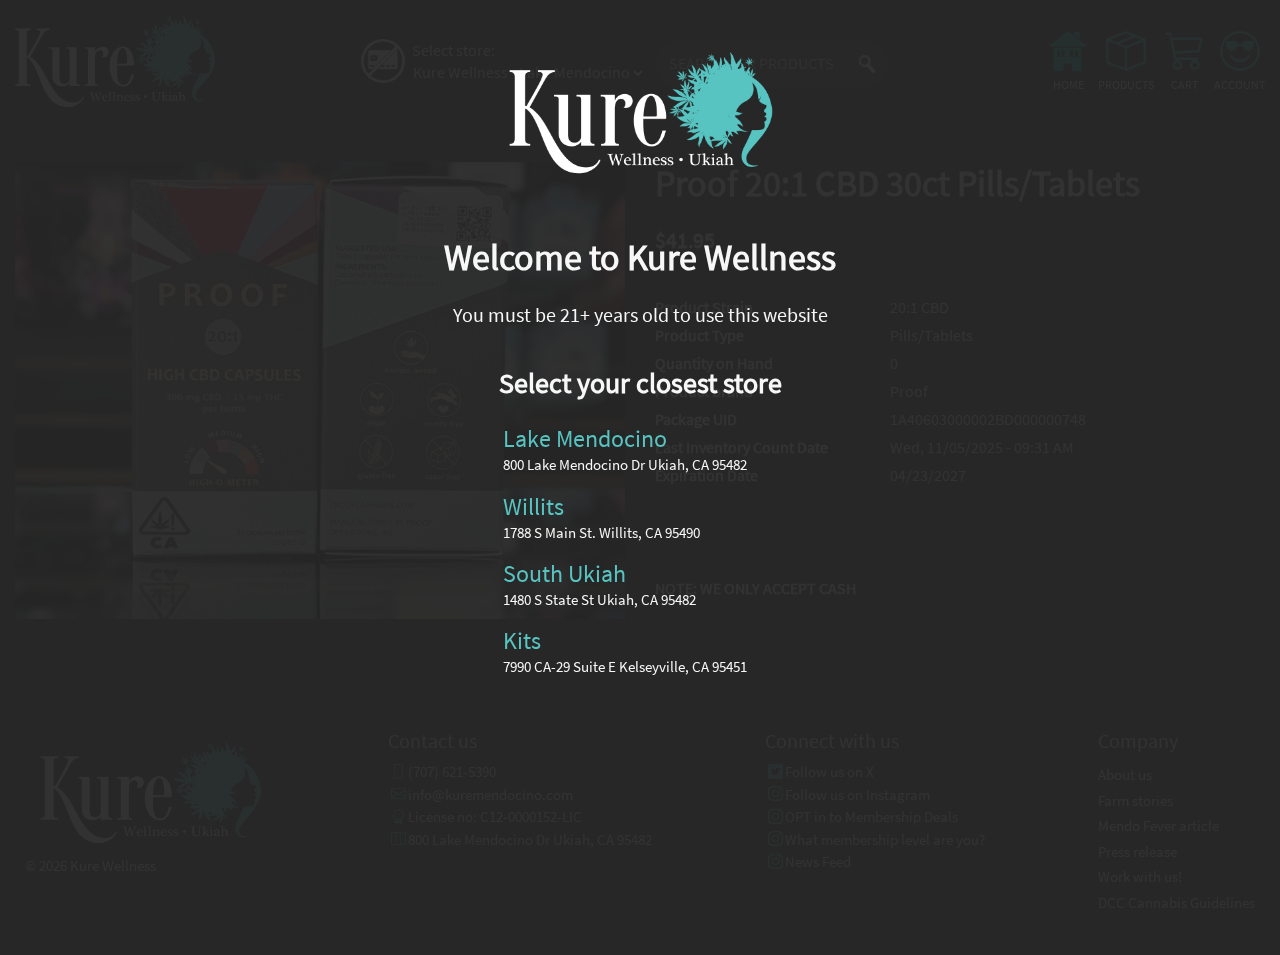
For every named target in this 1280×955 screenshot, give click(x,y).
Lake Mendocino (585, 438)
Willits (533, 505)
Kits (522, 640)
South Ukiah (564, 573)
